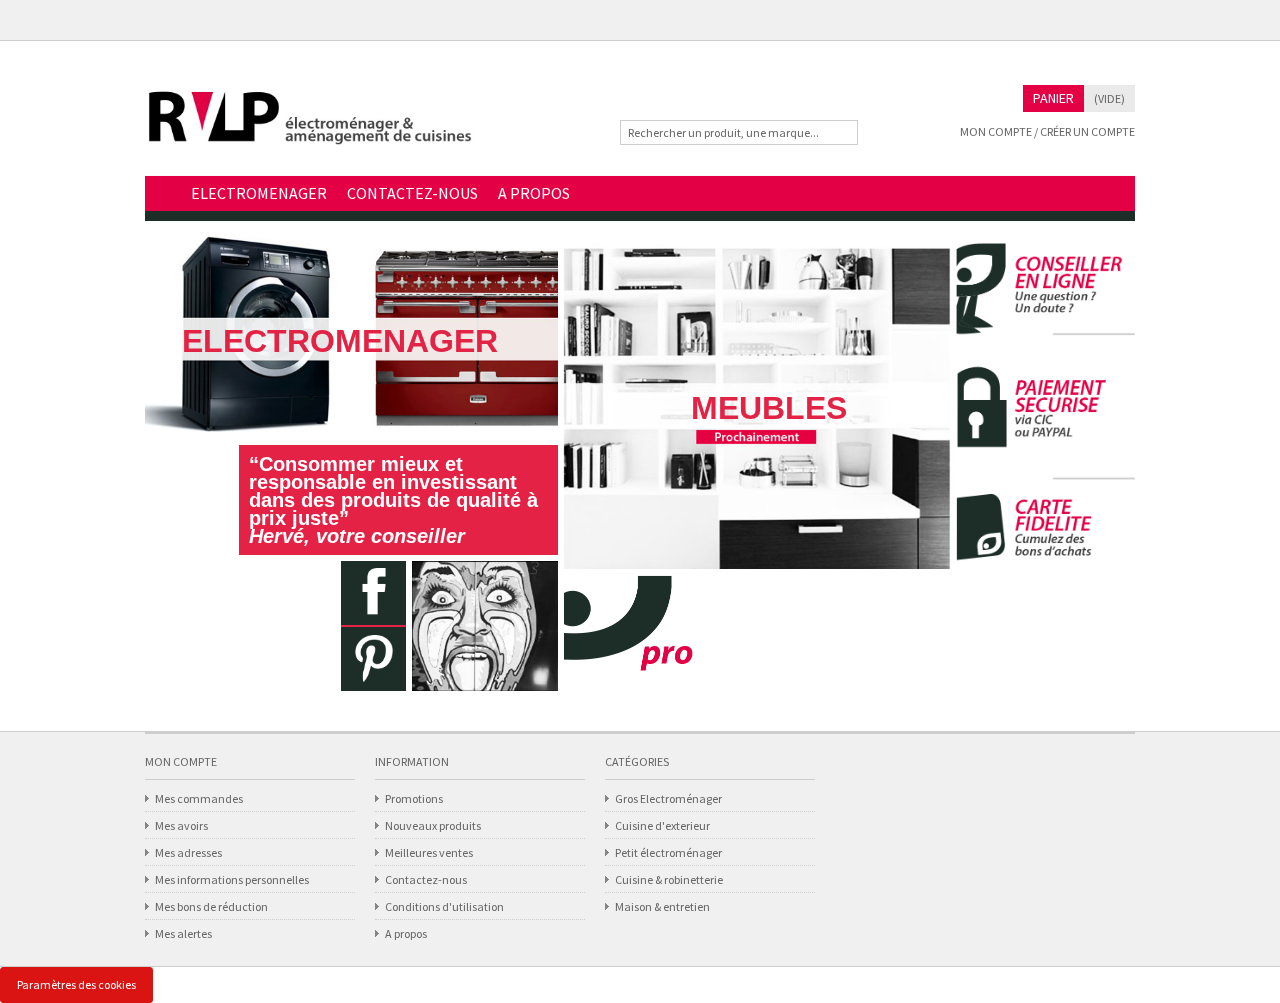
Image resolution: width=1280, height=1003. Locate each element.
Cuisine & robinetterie (669, 879)
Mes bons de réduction (211, 906)
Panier (1053, 98)
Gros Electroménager (668, 798)
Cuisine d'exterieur (662, 825)
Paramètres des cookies (76, 984)
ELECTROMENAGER (259, 193)
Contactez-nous (426, 879)
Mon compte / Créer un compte (1047, 131)
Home (163, 194)
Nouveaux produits (433, 825)
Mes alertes (183, 933)
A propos (406, 933)
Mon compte (181, 761)
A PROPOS (534, 193)
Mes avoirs (181, 825)
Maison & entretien (662, 906)
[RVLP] (309, 126)
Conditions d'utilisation (444, 906)
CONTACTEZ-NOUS (412, 193)
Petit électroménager (668, 852)
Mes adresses (188, 852)
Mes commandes (199, 798)
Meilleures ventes (429, 852)
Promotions (414, 798)
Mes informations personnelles (232, 879)
